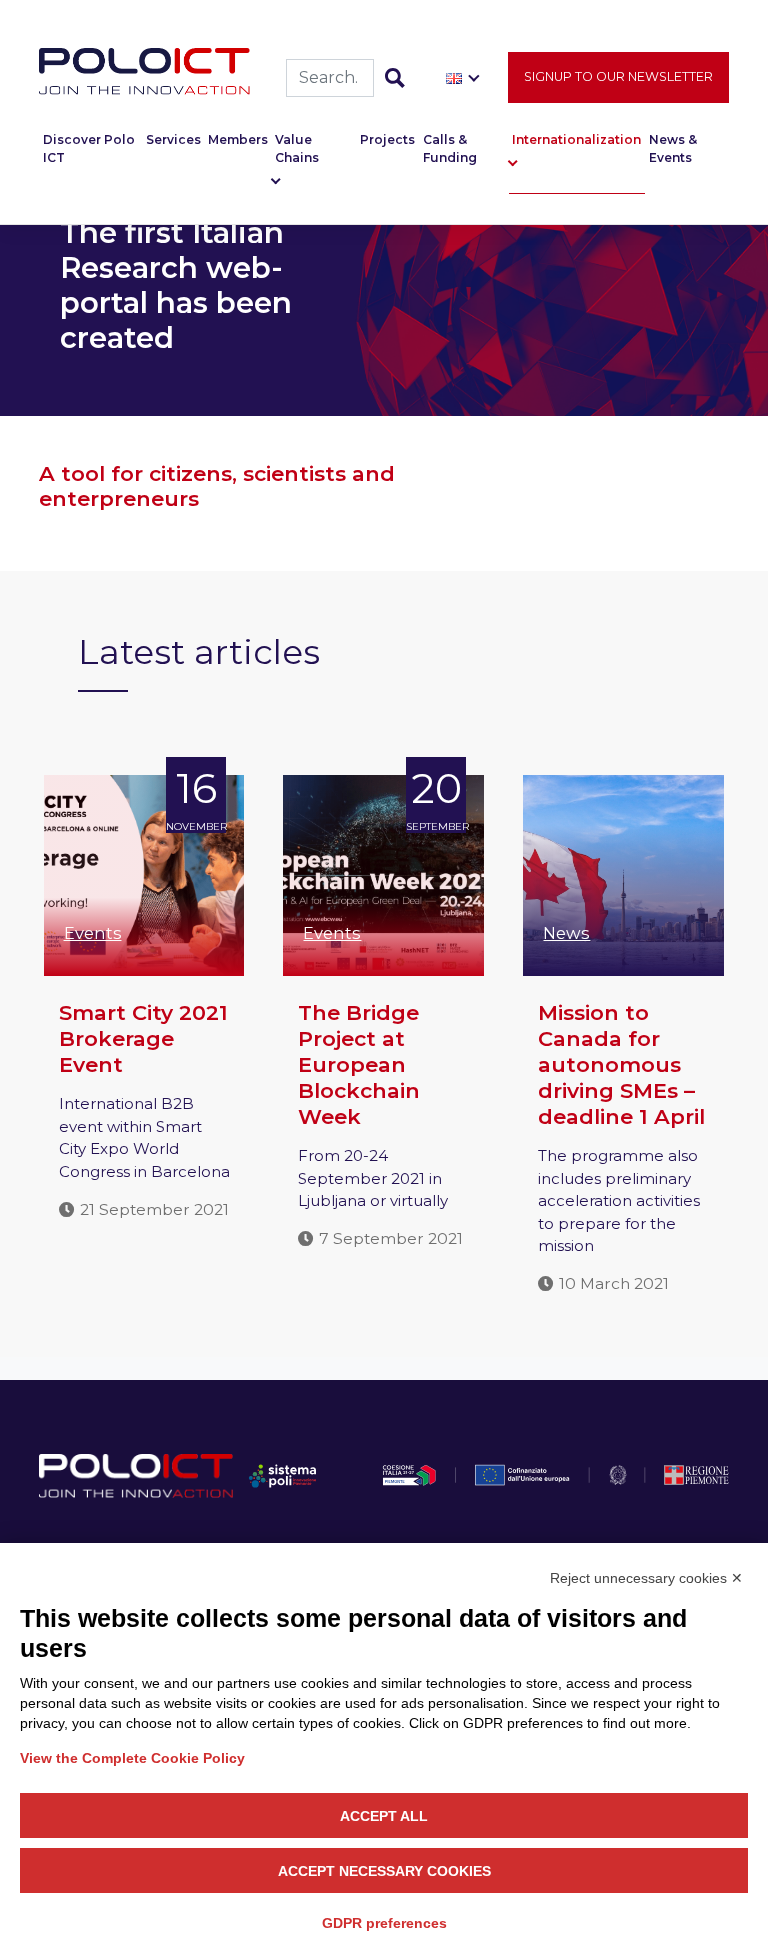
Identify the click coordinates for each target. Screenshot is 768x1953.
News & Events (673, 148)
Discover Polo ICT (89, 148)
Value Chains (297, 148)
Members (238, 139)
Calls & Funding (450, 148)
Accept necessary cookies (384, 1871)
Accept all (384, 1816)
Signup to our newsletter (618, 76)
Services (173, 139)
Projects (387, 139)
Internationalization (576, 139)
